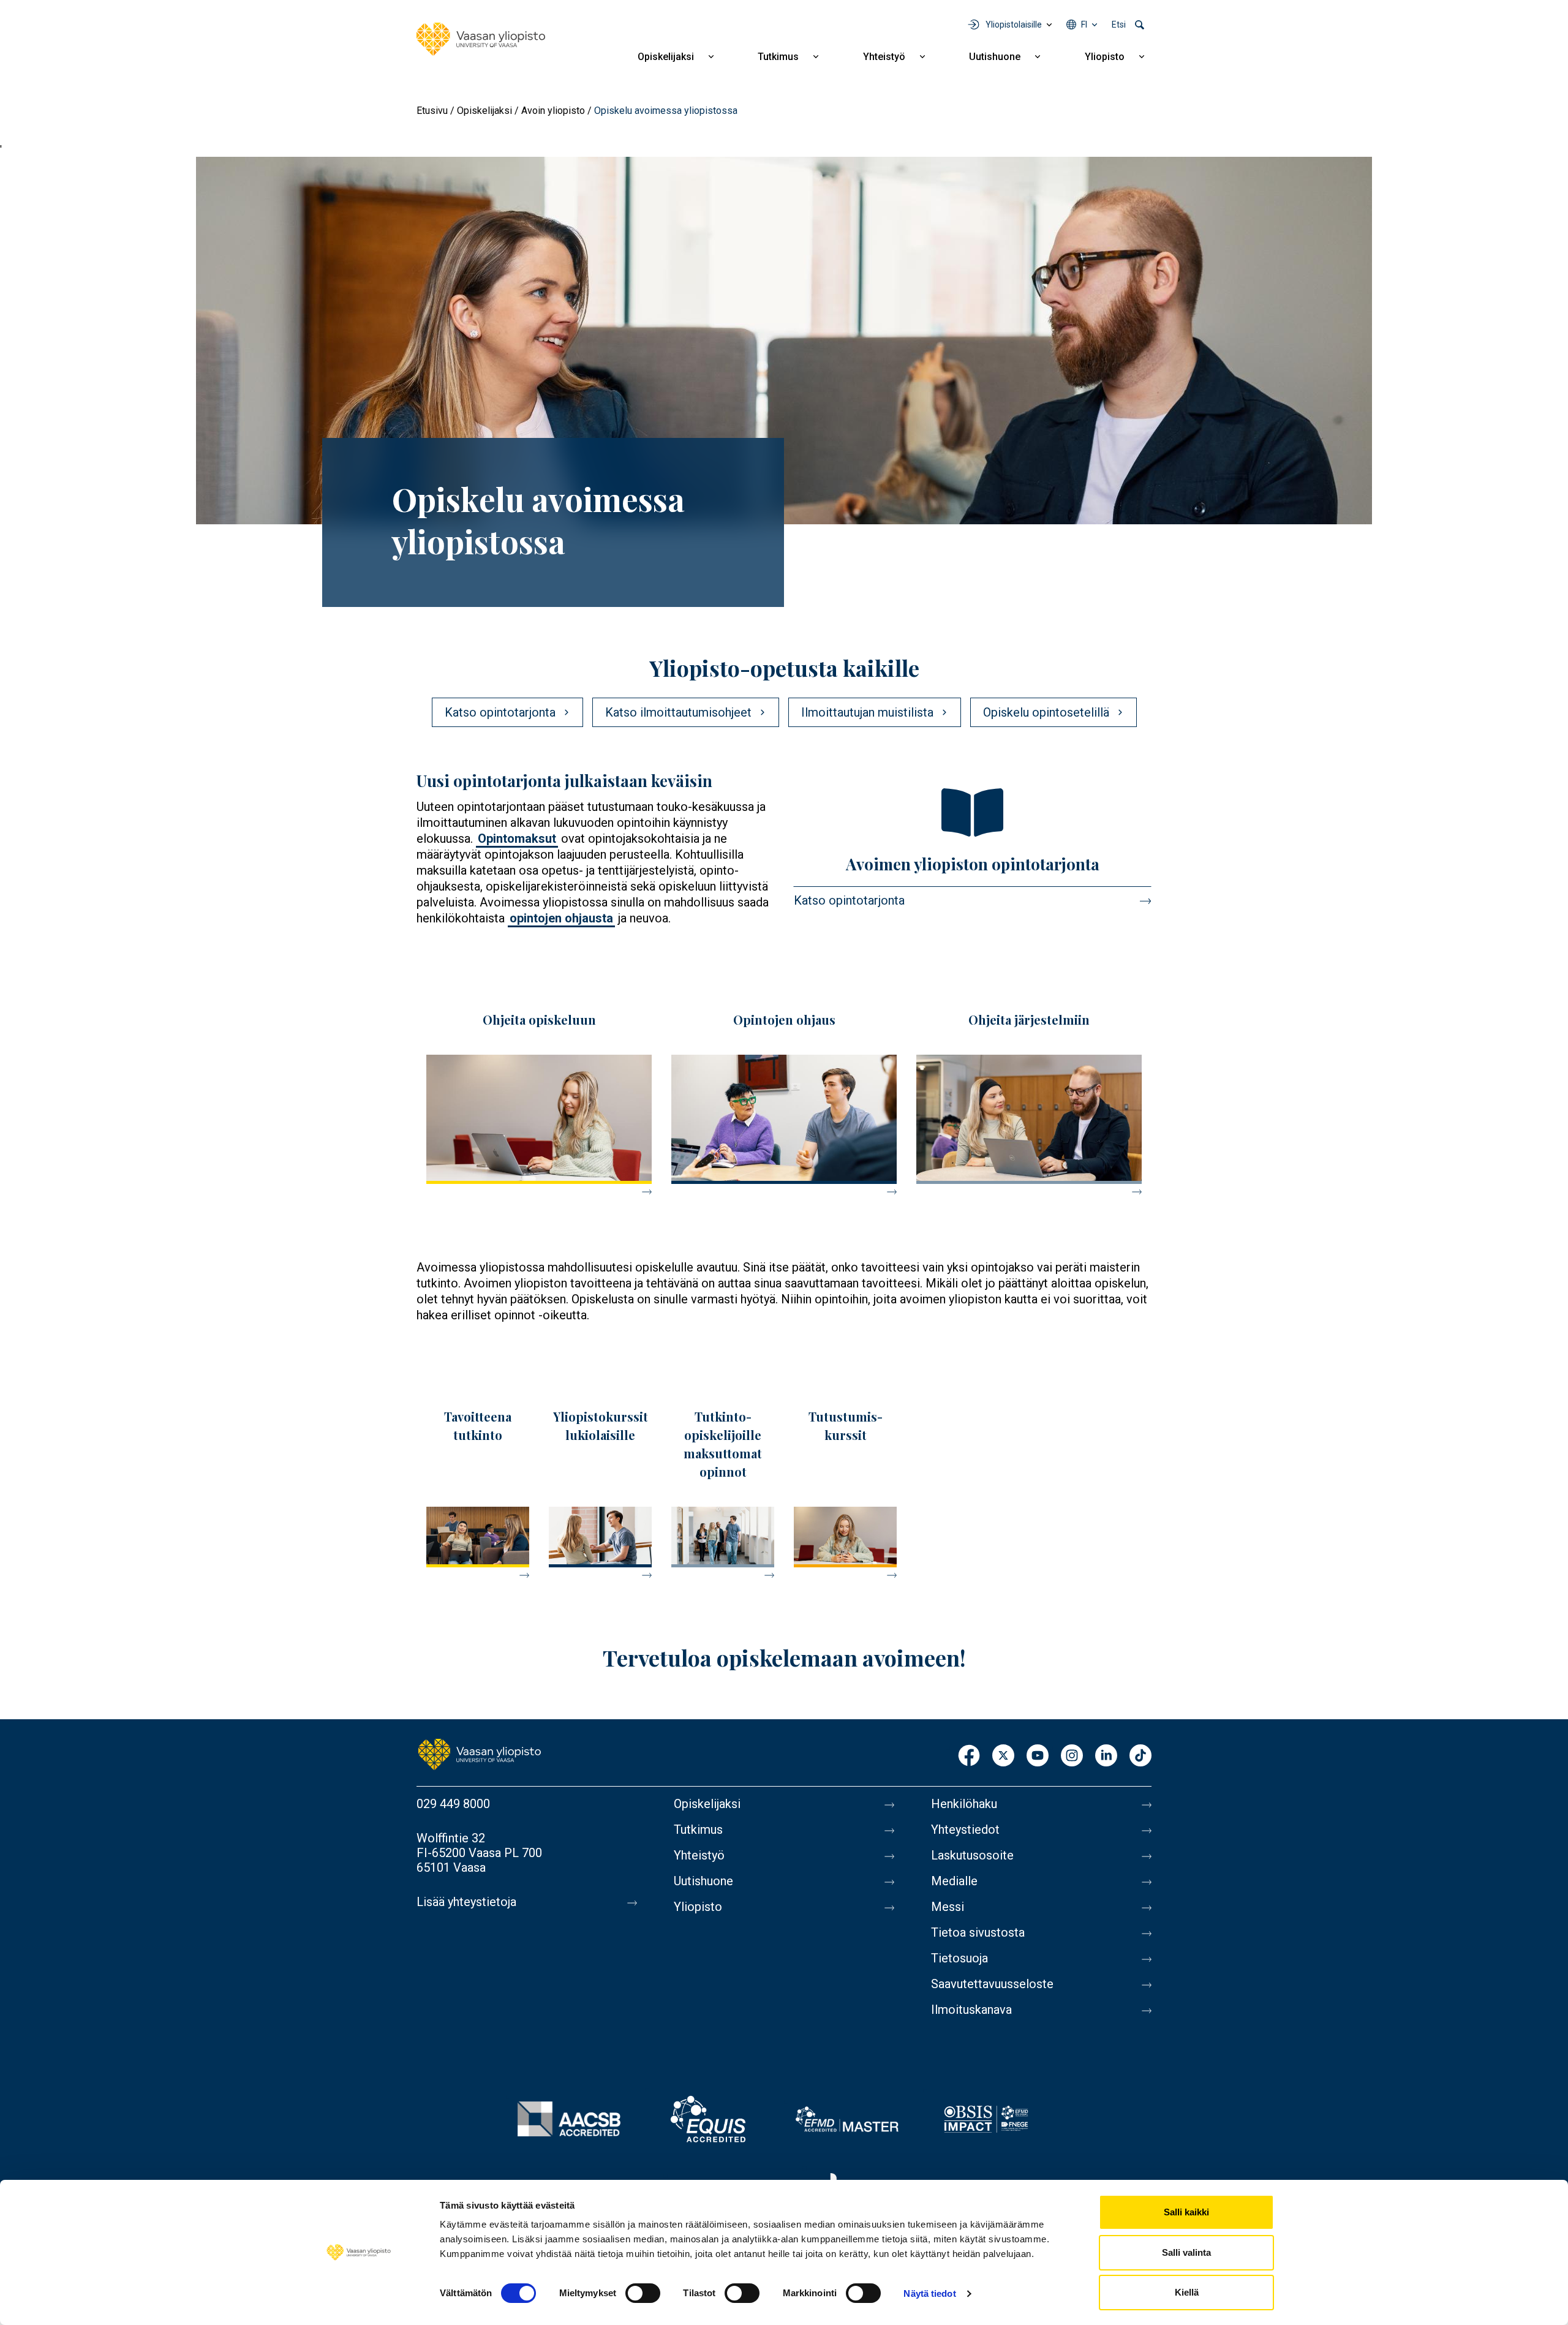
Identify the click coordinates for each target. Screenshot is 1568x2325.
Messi (948, 1907)
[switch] (643, 2293)
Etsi (1119, 24)
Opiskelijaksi (666, 57)
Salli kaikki (1186, 2212)
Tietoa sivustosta (978, 1932)
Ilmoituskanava (971, 2010)
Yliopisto (1105, 57)
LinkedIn (1106, 1756)
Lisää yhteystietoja (466, 1902)
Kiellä (1187, 2292)
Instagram (1072, 1756)
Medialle (954, 1881)
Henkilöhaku (964, 1804)
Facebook (969, 1756)
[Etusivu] (481, 39)
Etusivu (432, 111)
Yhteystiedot (965, 1829)
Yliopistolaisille (1014, 24)
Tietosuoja (959, 1958)
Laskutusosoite (972, 1855)
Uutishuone (995, 57)
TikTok (1140, 1756)
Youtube (1038, 1756)
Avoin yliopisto (553, 111)
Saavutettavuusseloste (992, 1984)
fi (1084, 24)
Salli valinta (1186, 2252)
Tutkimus (778, 57)
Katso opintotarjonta (849, 900)
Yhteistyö (884, 57)
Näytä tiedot (929, 2293)
